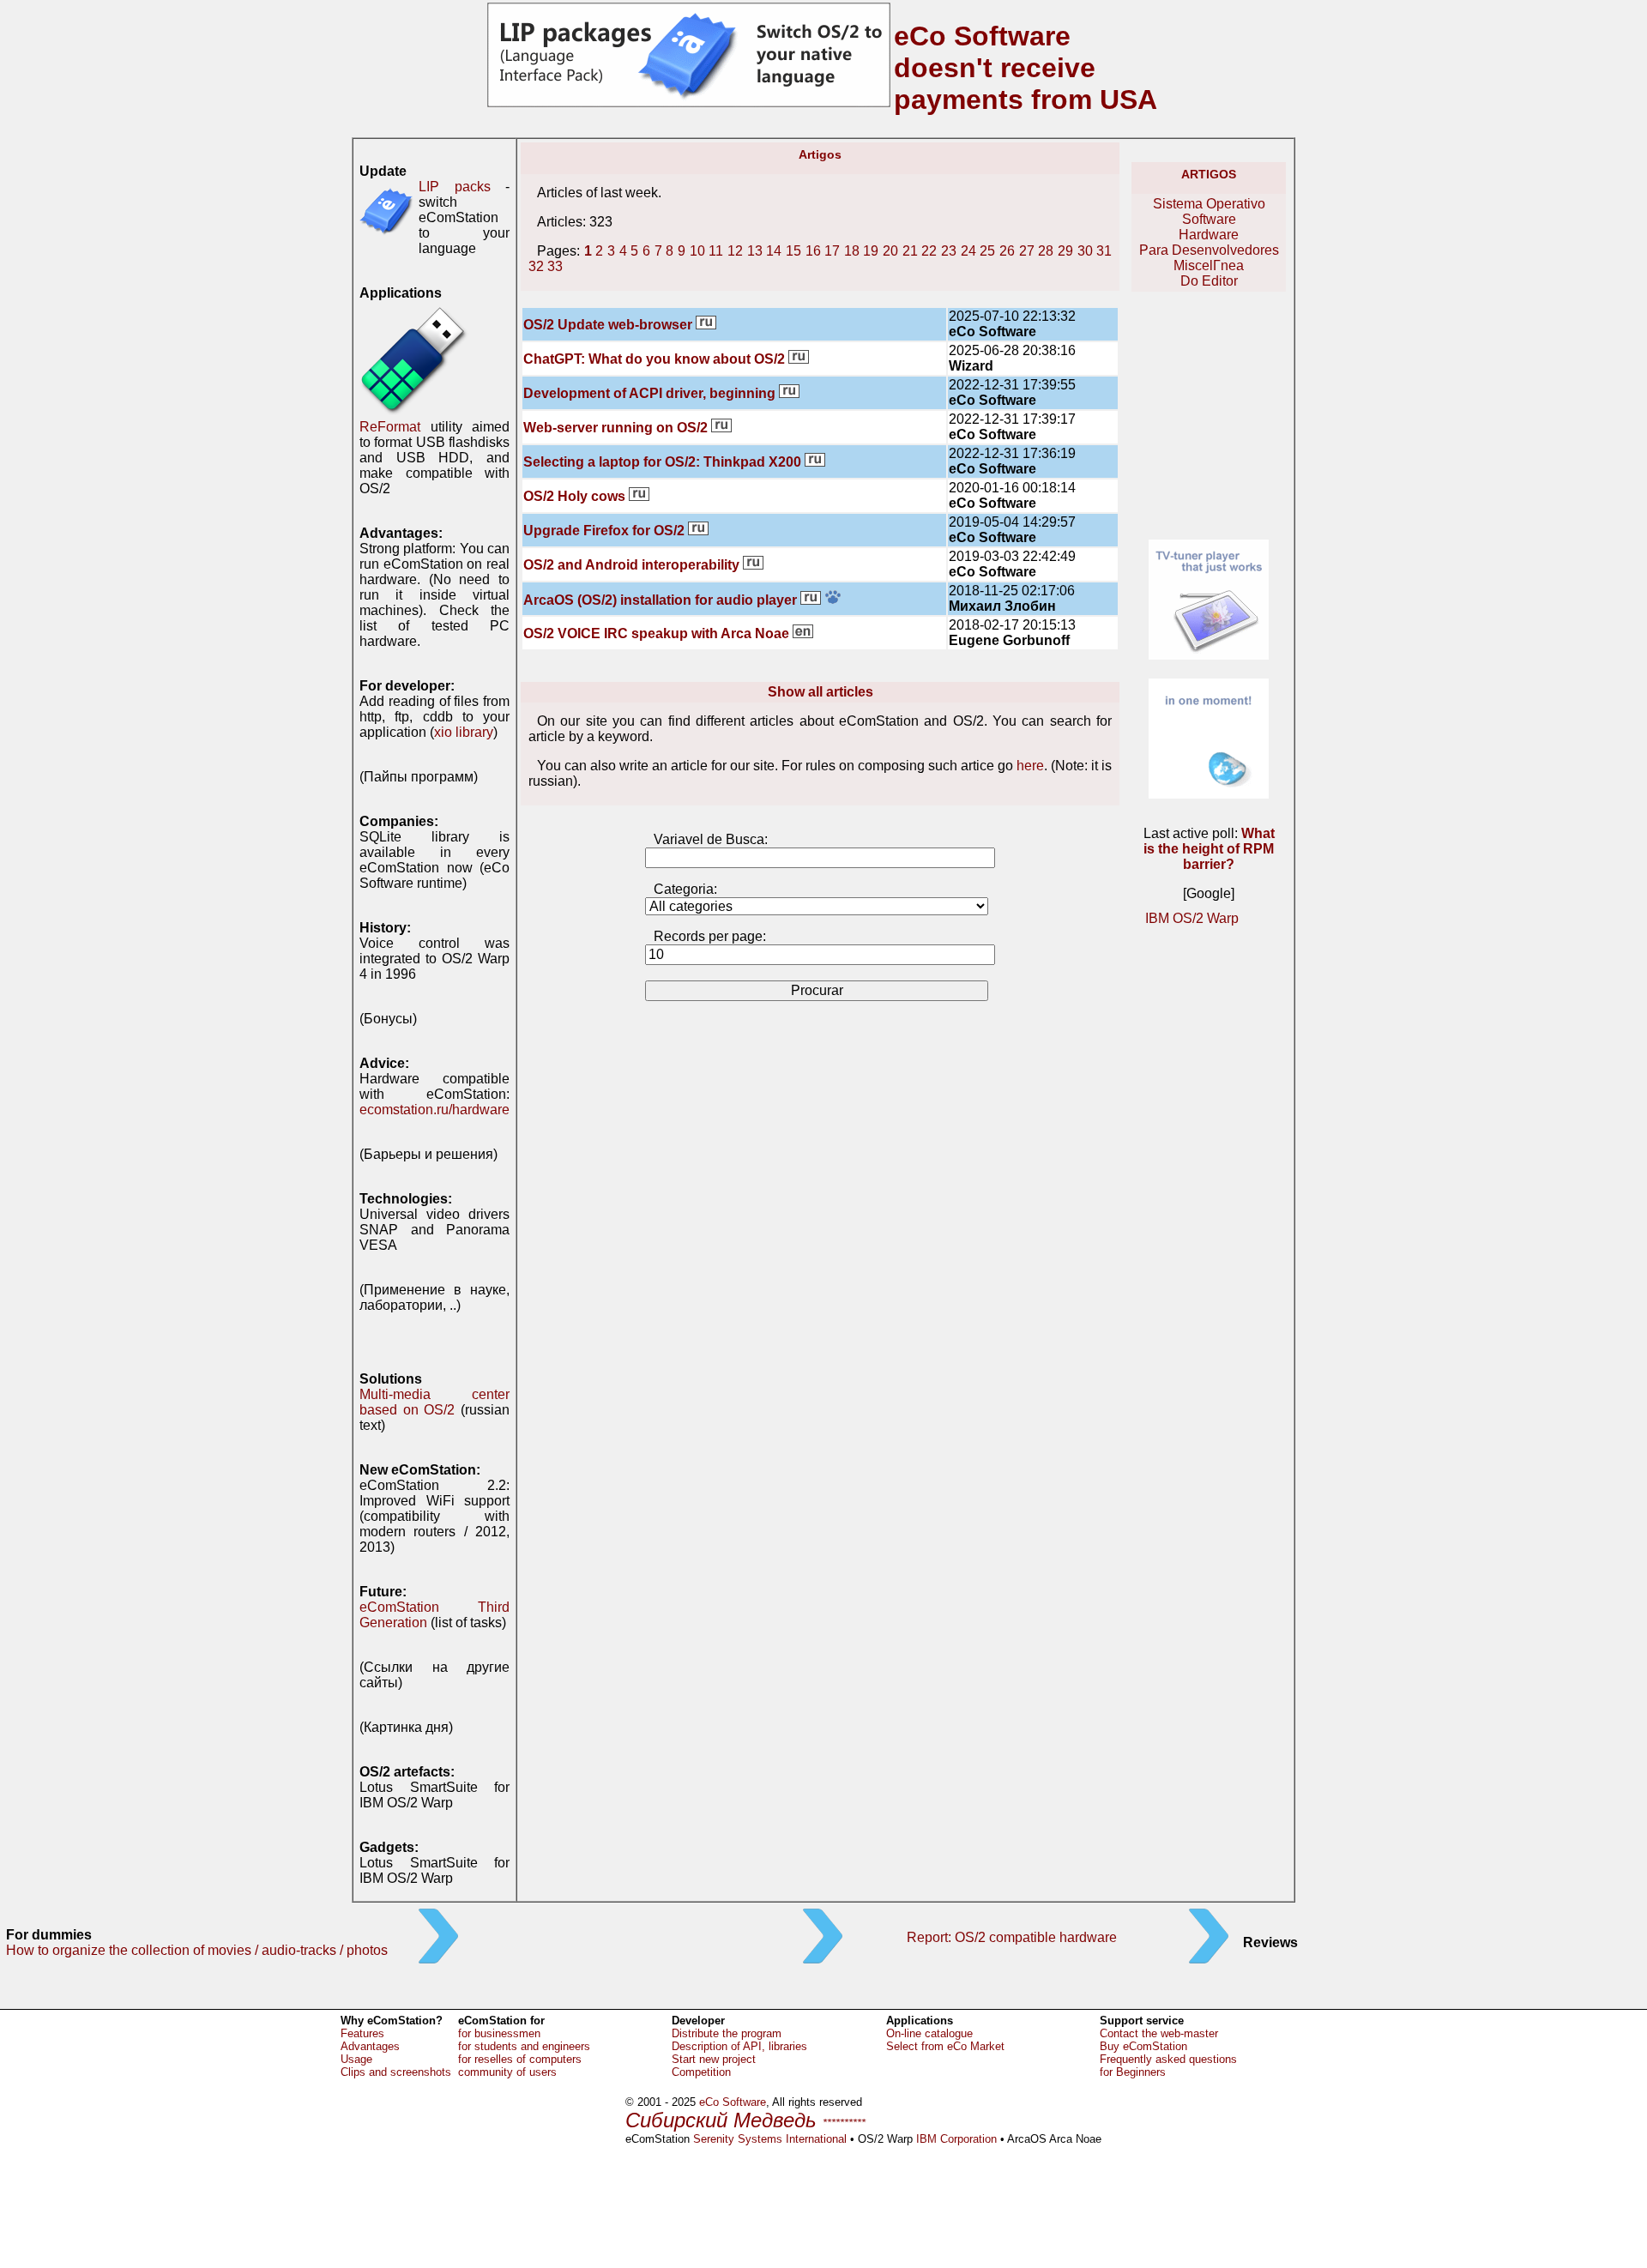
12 (735, 251)
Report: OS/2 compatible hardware (1012, 1937)
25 (987, 251)
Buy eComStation (1143, 2046)
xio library (464, 732)
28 (1046, 251)
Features (362, 2033)
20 (890, 251)
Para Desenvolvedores (1209, 250)
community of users (507, 2072)
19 (871, 251)
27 (1027, 251)
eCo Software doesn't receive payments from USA (1026, 68)
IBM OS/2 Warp (1192, 918)
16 (813, 251)
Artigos (1209, 174)
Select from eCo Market (945, 2046)
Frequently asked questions (1168, 2059)
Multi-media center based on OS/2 (434, 1402)
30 (1085, 251)
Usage (356, 2059)
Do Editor (1209, 281)
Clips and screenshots (396, 2072)
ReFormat (390, 427)
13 (755, 251)
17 (832, 251)
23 (949, 251)
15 (793, 251)
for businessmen (499, 2033)
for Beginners (1133, 2072)
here (1030, 766)
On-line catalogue (929, 2033)
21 (910, 251)
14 (774, 251)
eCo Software (733, 2102)
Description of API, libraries (739, 2046)
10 (697, 251)
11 (716, 251)
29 (1065, 251)
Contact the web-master (1159, 2033)
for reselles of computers (520, 2059)
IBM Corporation (956, 2139)
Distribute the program (727, 2033)
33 (555, 266)
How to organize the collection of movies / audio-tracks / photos (197, 1950)
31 (1104, 251)
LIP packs (455, 187)
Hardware (1209, 235)
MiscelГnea (1209, 265)
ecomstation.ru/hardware (434, 1110)
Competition (701, 2072)
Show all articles (820, 692)
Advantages (370, 2046)
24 (968, 251)
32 (536, 266)
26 (1007, 251)
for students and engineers (524, 2046)
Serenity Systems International (770, 2139)
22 (929, 251)
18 (852, 251)
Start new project (714, 2059)
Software (1209, 219)
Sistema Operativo (1209, 204)
